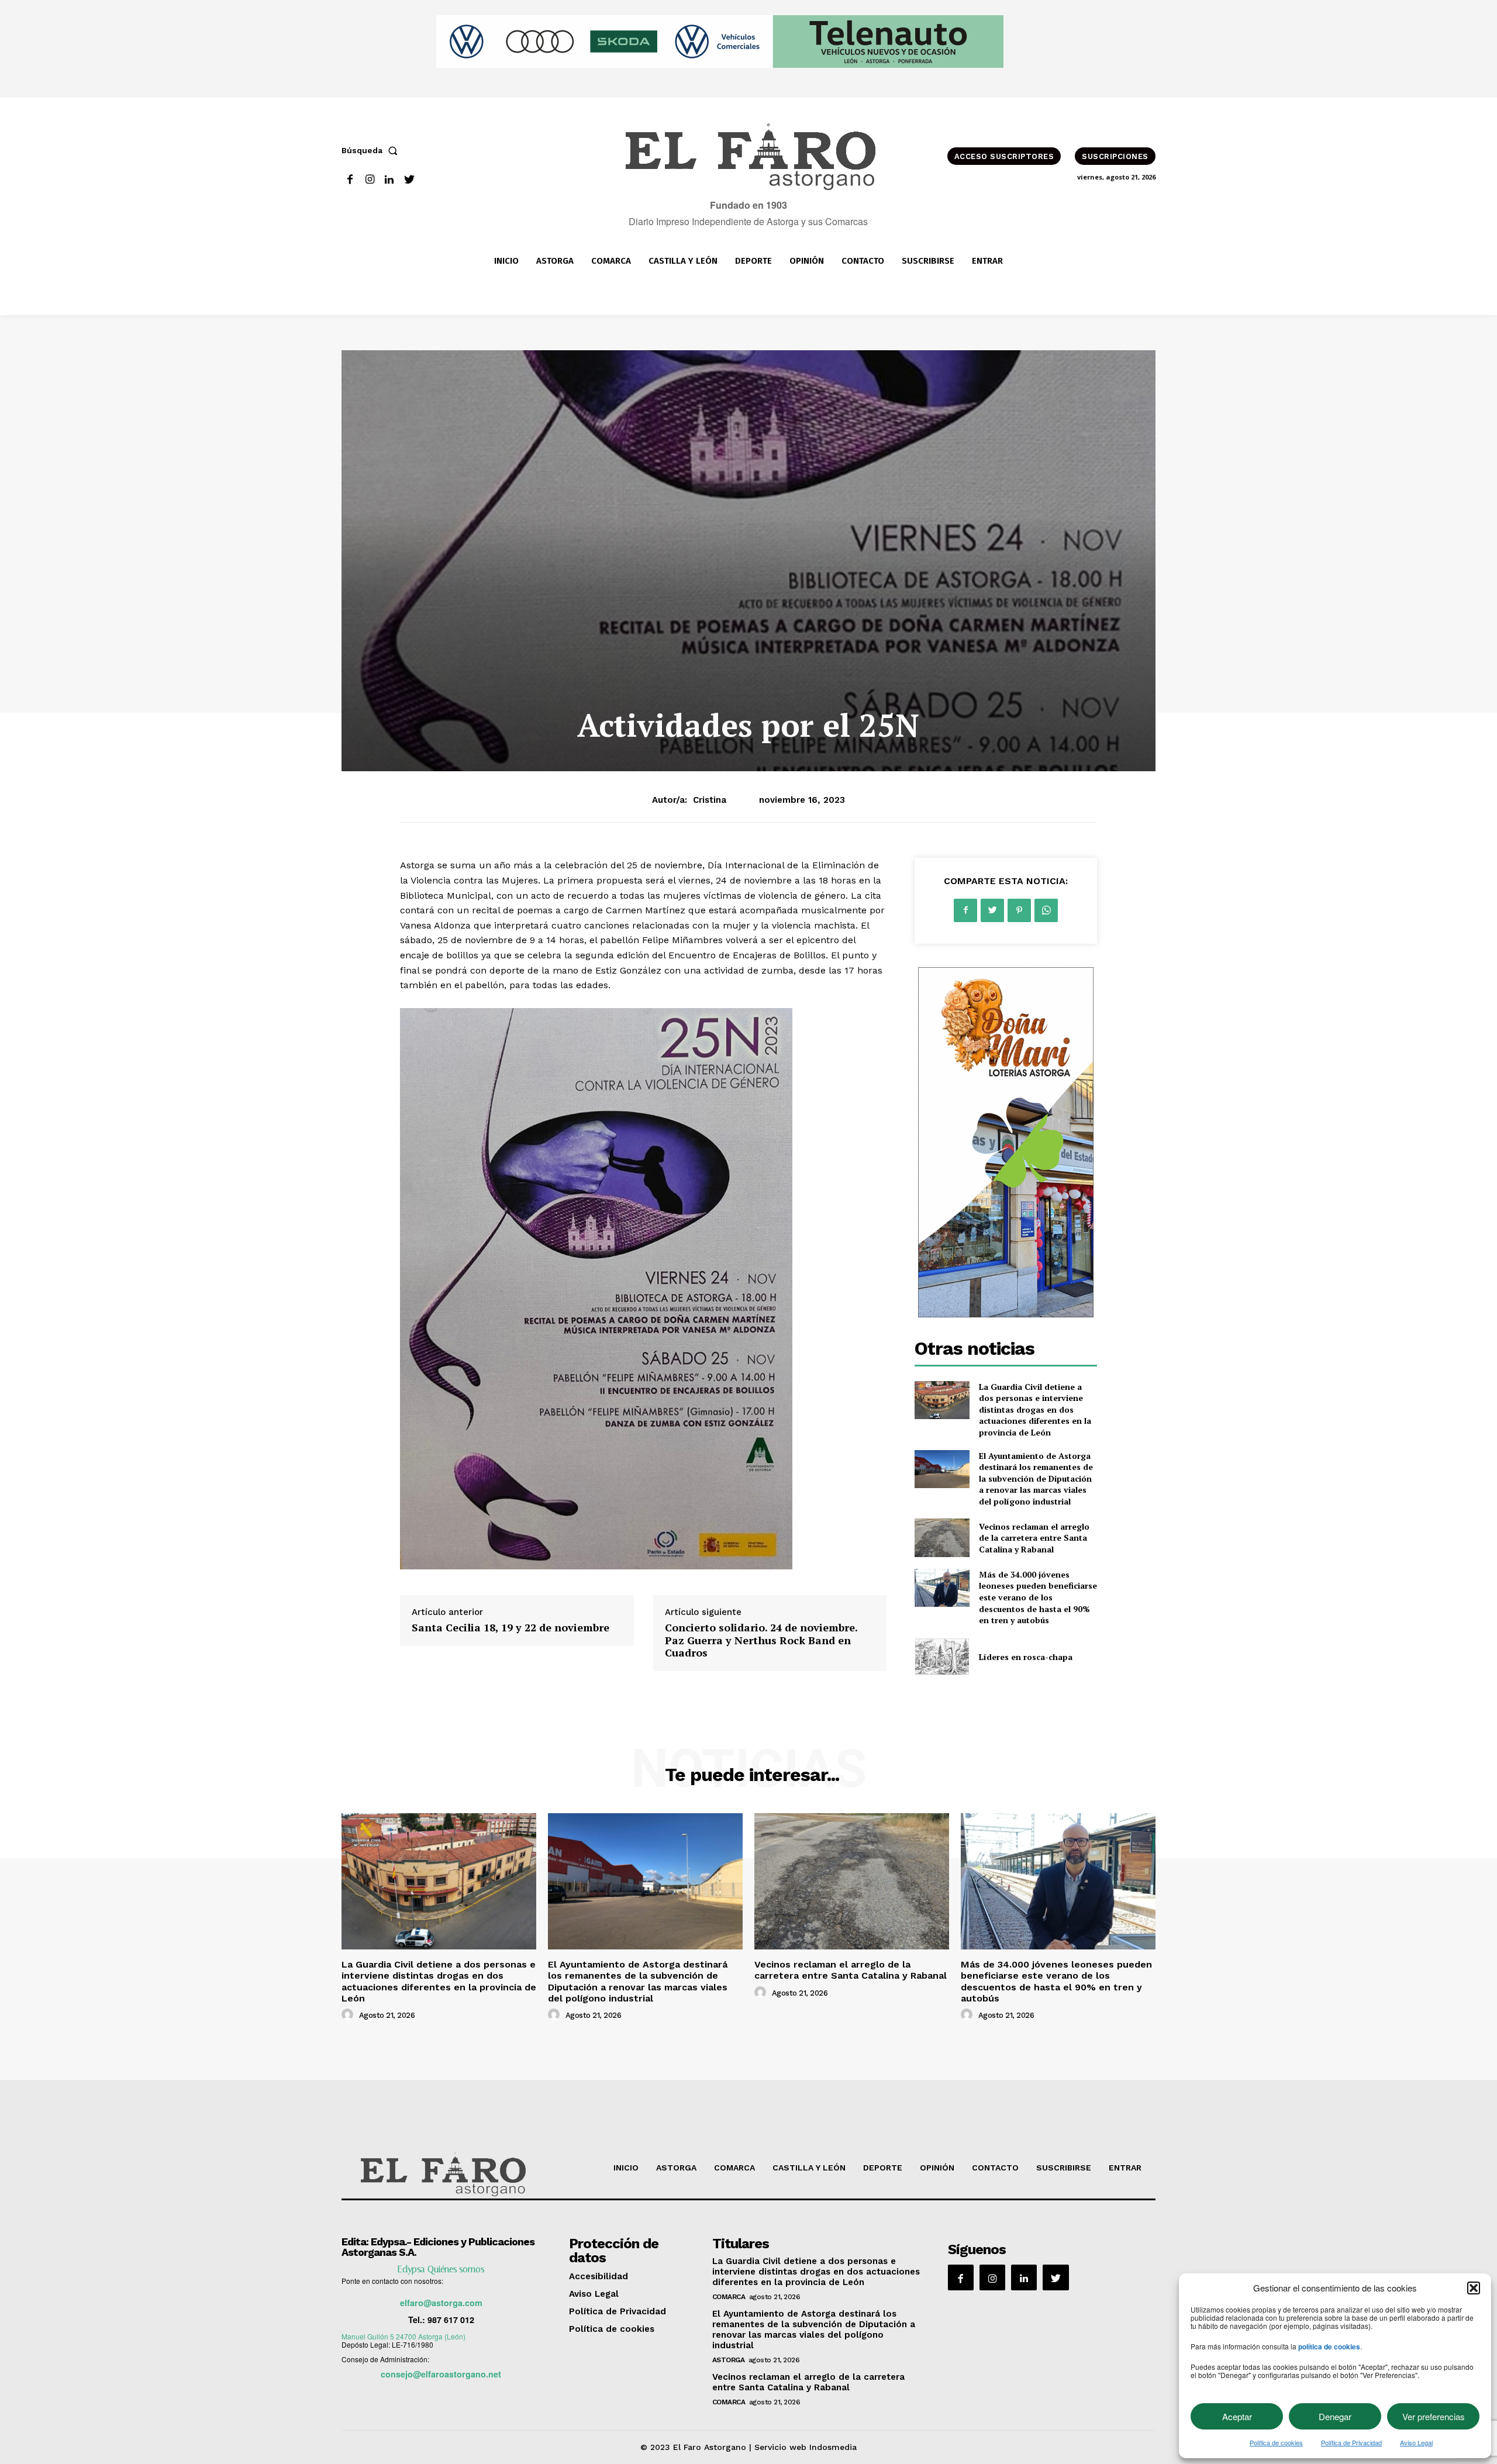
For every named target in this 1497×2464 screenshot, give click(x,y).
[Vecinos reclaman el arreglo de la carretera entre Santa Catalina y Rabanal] (942, 1538)
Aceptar (1237, 2416)
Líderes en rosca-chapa (1026, 1657)
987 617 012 (451, 2320)
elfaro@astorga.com (441, 2303)
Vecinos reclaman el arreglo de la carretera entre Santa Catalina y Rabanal (1034, 1538)
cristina (710, 800)
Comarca (729, 2297)
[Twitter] (409, 180)
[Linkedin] (390, 180)
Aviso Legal (1416, 2442)
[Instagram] (370, 180)
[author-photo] (349, 2015)
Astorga (729, 2360)
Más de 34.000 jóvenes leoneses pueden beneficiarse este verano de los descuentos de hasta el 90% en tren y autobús (1038, 1597)
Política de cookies (1276, 2442)
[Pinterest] (1019, 910)
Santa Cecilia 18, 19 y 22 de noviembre (511, 1627)
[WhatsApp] (1046, 910)
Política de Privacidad (1351, 2442)
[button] (1474, 2288)
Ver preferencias (1434, 2416)
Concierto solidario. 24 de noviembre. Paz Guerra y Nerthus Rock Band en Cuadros (761, 1640)
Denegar (1335, 2416)
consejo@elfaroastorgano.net (441, 2374)
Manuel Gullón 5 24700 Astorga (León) (403, 2336)
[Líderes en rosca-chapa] (942, 1657)
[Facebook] (350, 180)
